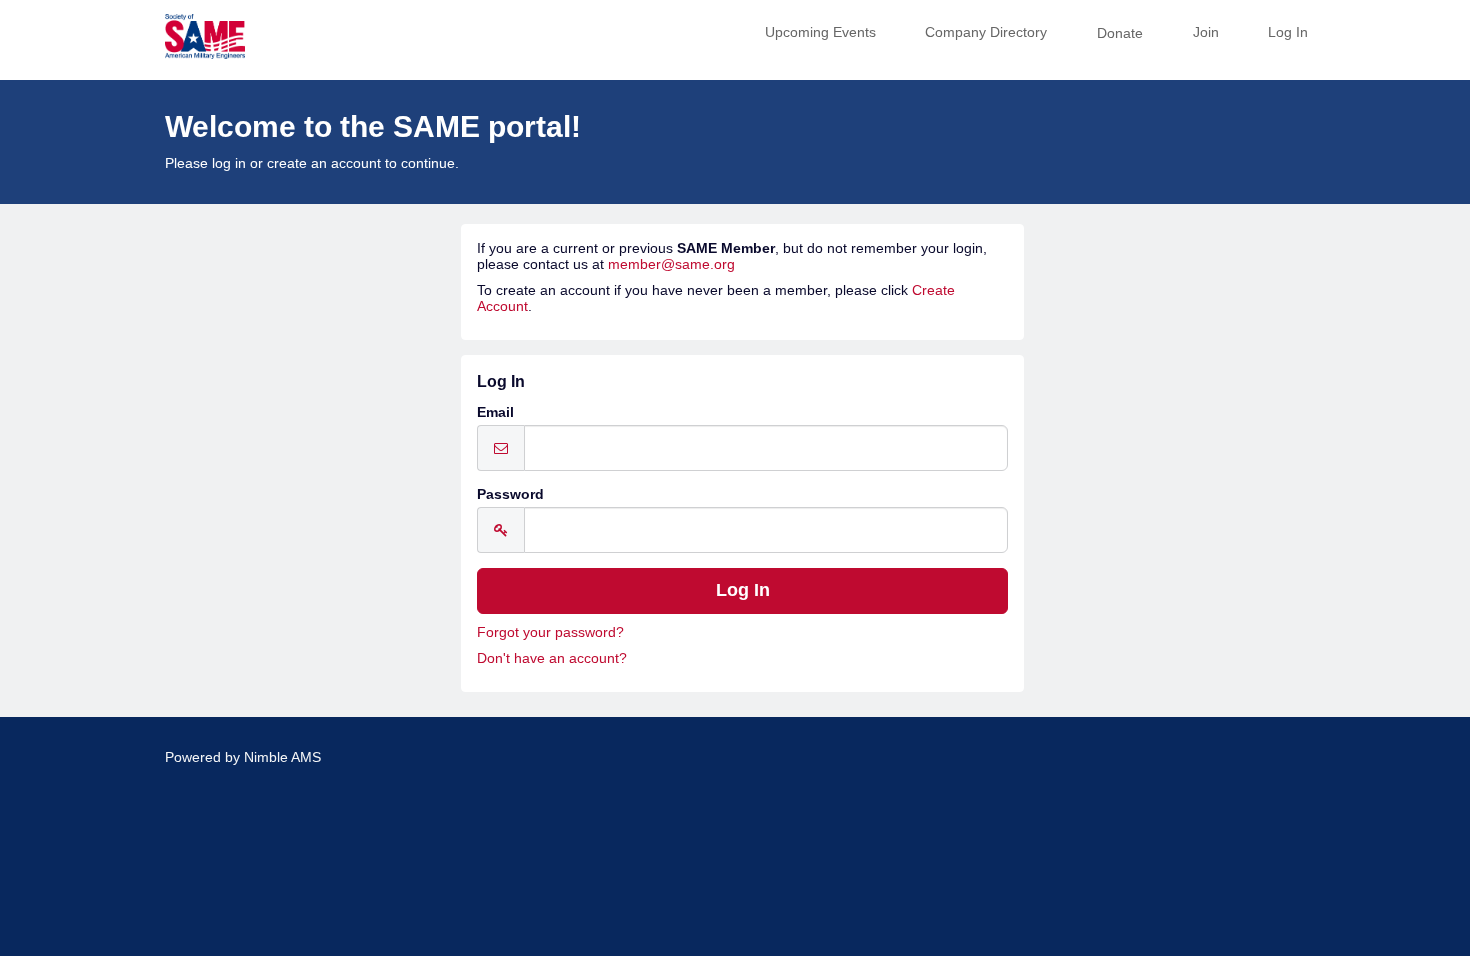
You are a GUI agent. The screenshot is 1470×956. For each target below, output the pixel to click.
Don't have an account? (552, 658)
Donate (1120, 33)
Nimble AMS (282, 757)
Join (1206, 32)
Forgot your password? (550, 632)
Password (510, 494)
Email (495, 412)
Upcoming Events (820, 32)
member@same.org (671, 264)
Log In (1288, 32)
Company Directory (986, 32)
